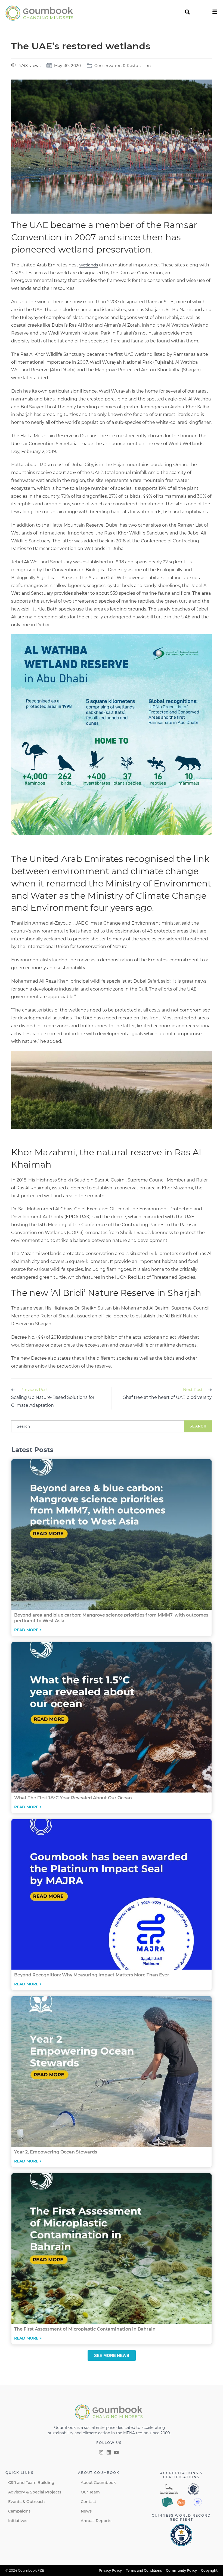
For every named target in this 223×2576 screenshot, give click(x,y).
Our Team (90, 2492)
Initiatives (18, 2521)
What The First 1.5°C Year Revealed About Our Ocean (73, 1798)
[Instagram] (101, 2452)
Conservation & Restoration (123, 66)
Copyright (209, 2570)
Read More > (28, 1630)
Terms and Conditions (144, 2570)
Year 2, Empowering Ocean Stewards (56, 2152)
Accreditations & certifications (181, 2475)
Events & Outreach (27, 2502)
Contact (89, 2502)
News (86, 2511)
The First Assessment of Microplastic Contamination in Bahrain (85, 2329)
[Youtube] (116, 2452)
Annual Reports (96, 2521)
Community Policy (181, 2570)
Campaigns (19, 2511)
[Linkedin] (109, 2452)
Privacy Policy (110, 2570)
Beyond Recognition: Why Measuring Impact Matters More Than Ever (92, 1975)
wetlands (89, 265)
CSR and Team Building (31, 2483)
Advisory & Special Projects (35, 2492)
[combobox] (98, 1426)
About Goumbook (98, 2483)
